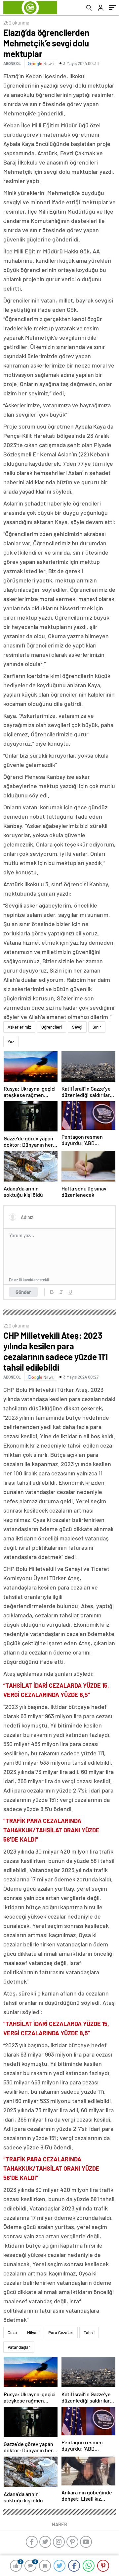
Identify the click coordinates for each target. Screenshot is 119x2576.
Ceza (12, 2333)
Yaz (11, 1042)
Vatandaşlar (19, 2347)
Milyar (33, 2333)
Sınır (97, 1027)
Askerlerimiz (19, 1027)
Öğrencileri (52, 1027)
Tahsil (89, 2333)
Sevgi (77, 1027)
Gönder (23, 1292)
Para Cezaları (61, 2333)
